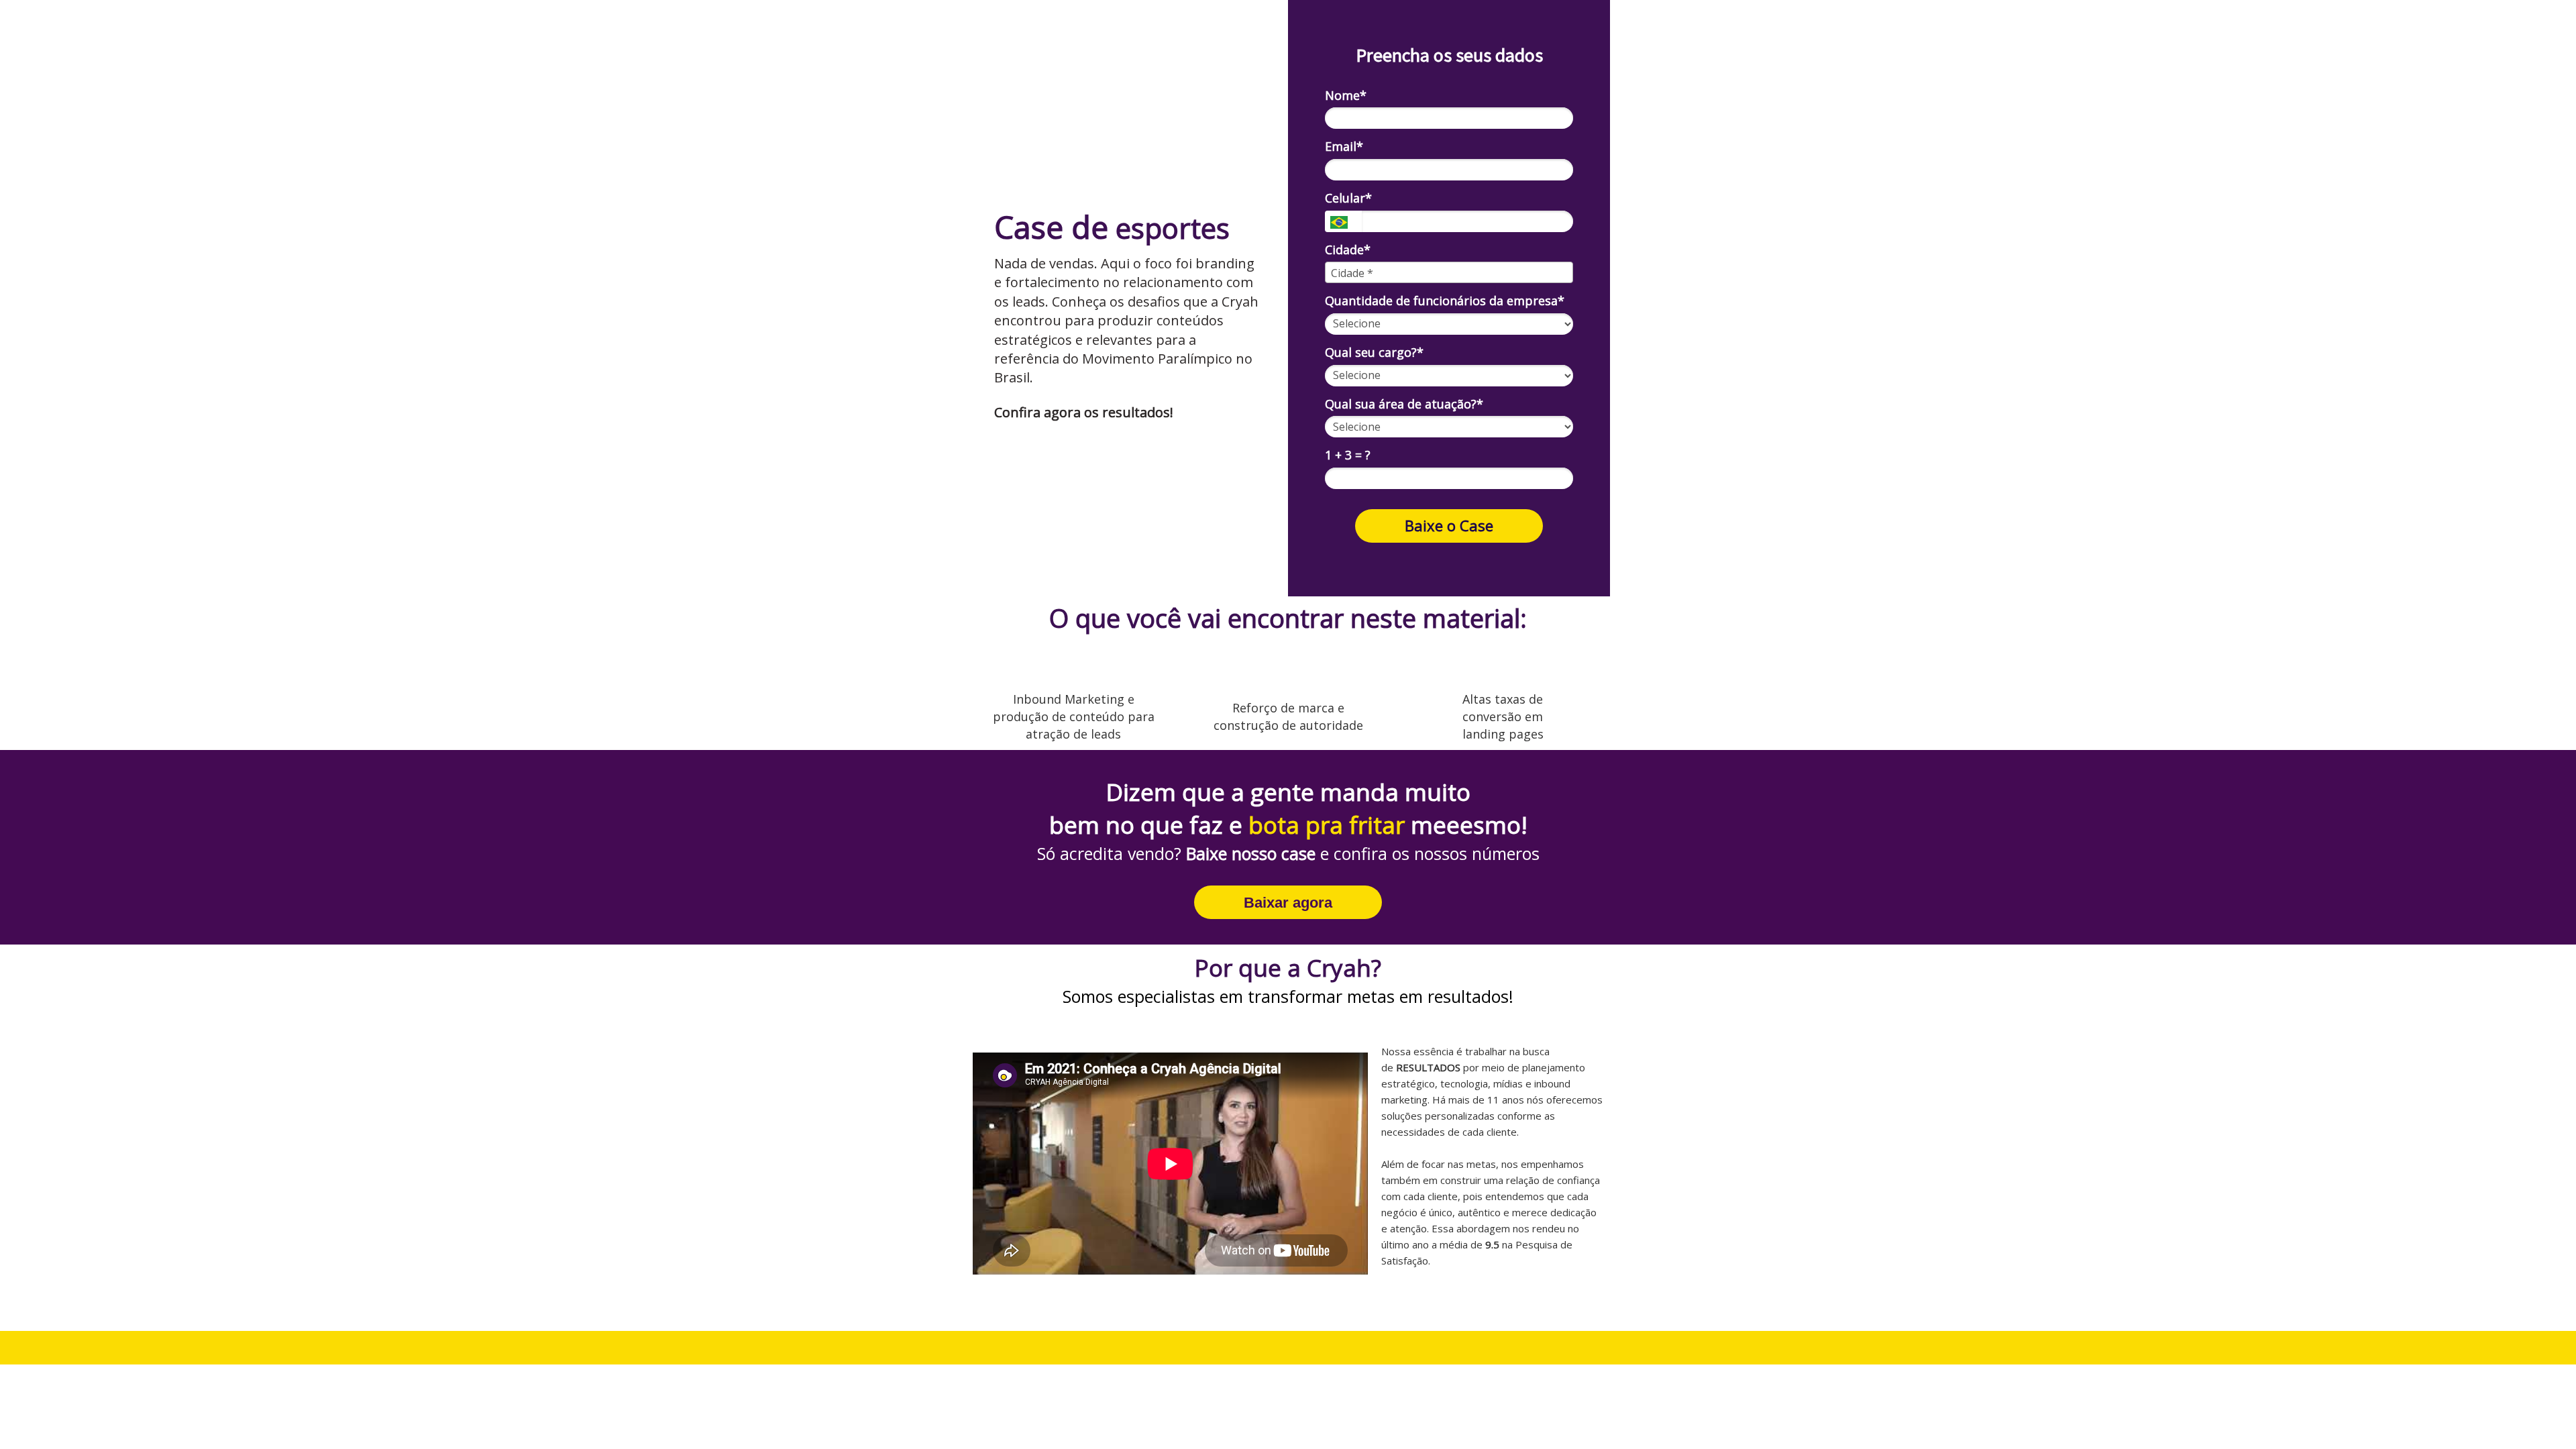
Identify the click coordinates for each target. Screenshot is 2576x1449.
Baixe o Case (1449, 525)
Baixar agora (1288, 903)
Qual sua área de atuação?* (1404, 404)
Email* (1344, 147)
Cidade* (1348, 250)
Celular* (1348, 198)
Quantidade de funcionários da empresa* (1445, 301)
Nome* (1346, 96)
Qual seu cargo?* (1374, 353)
